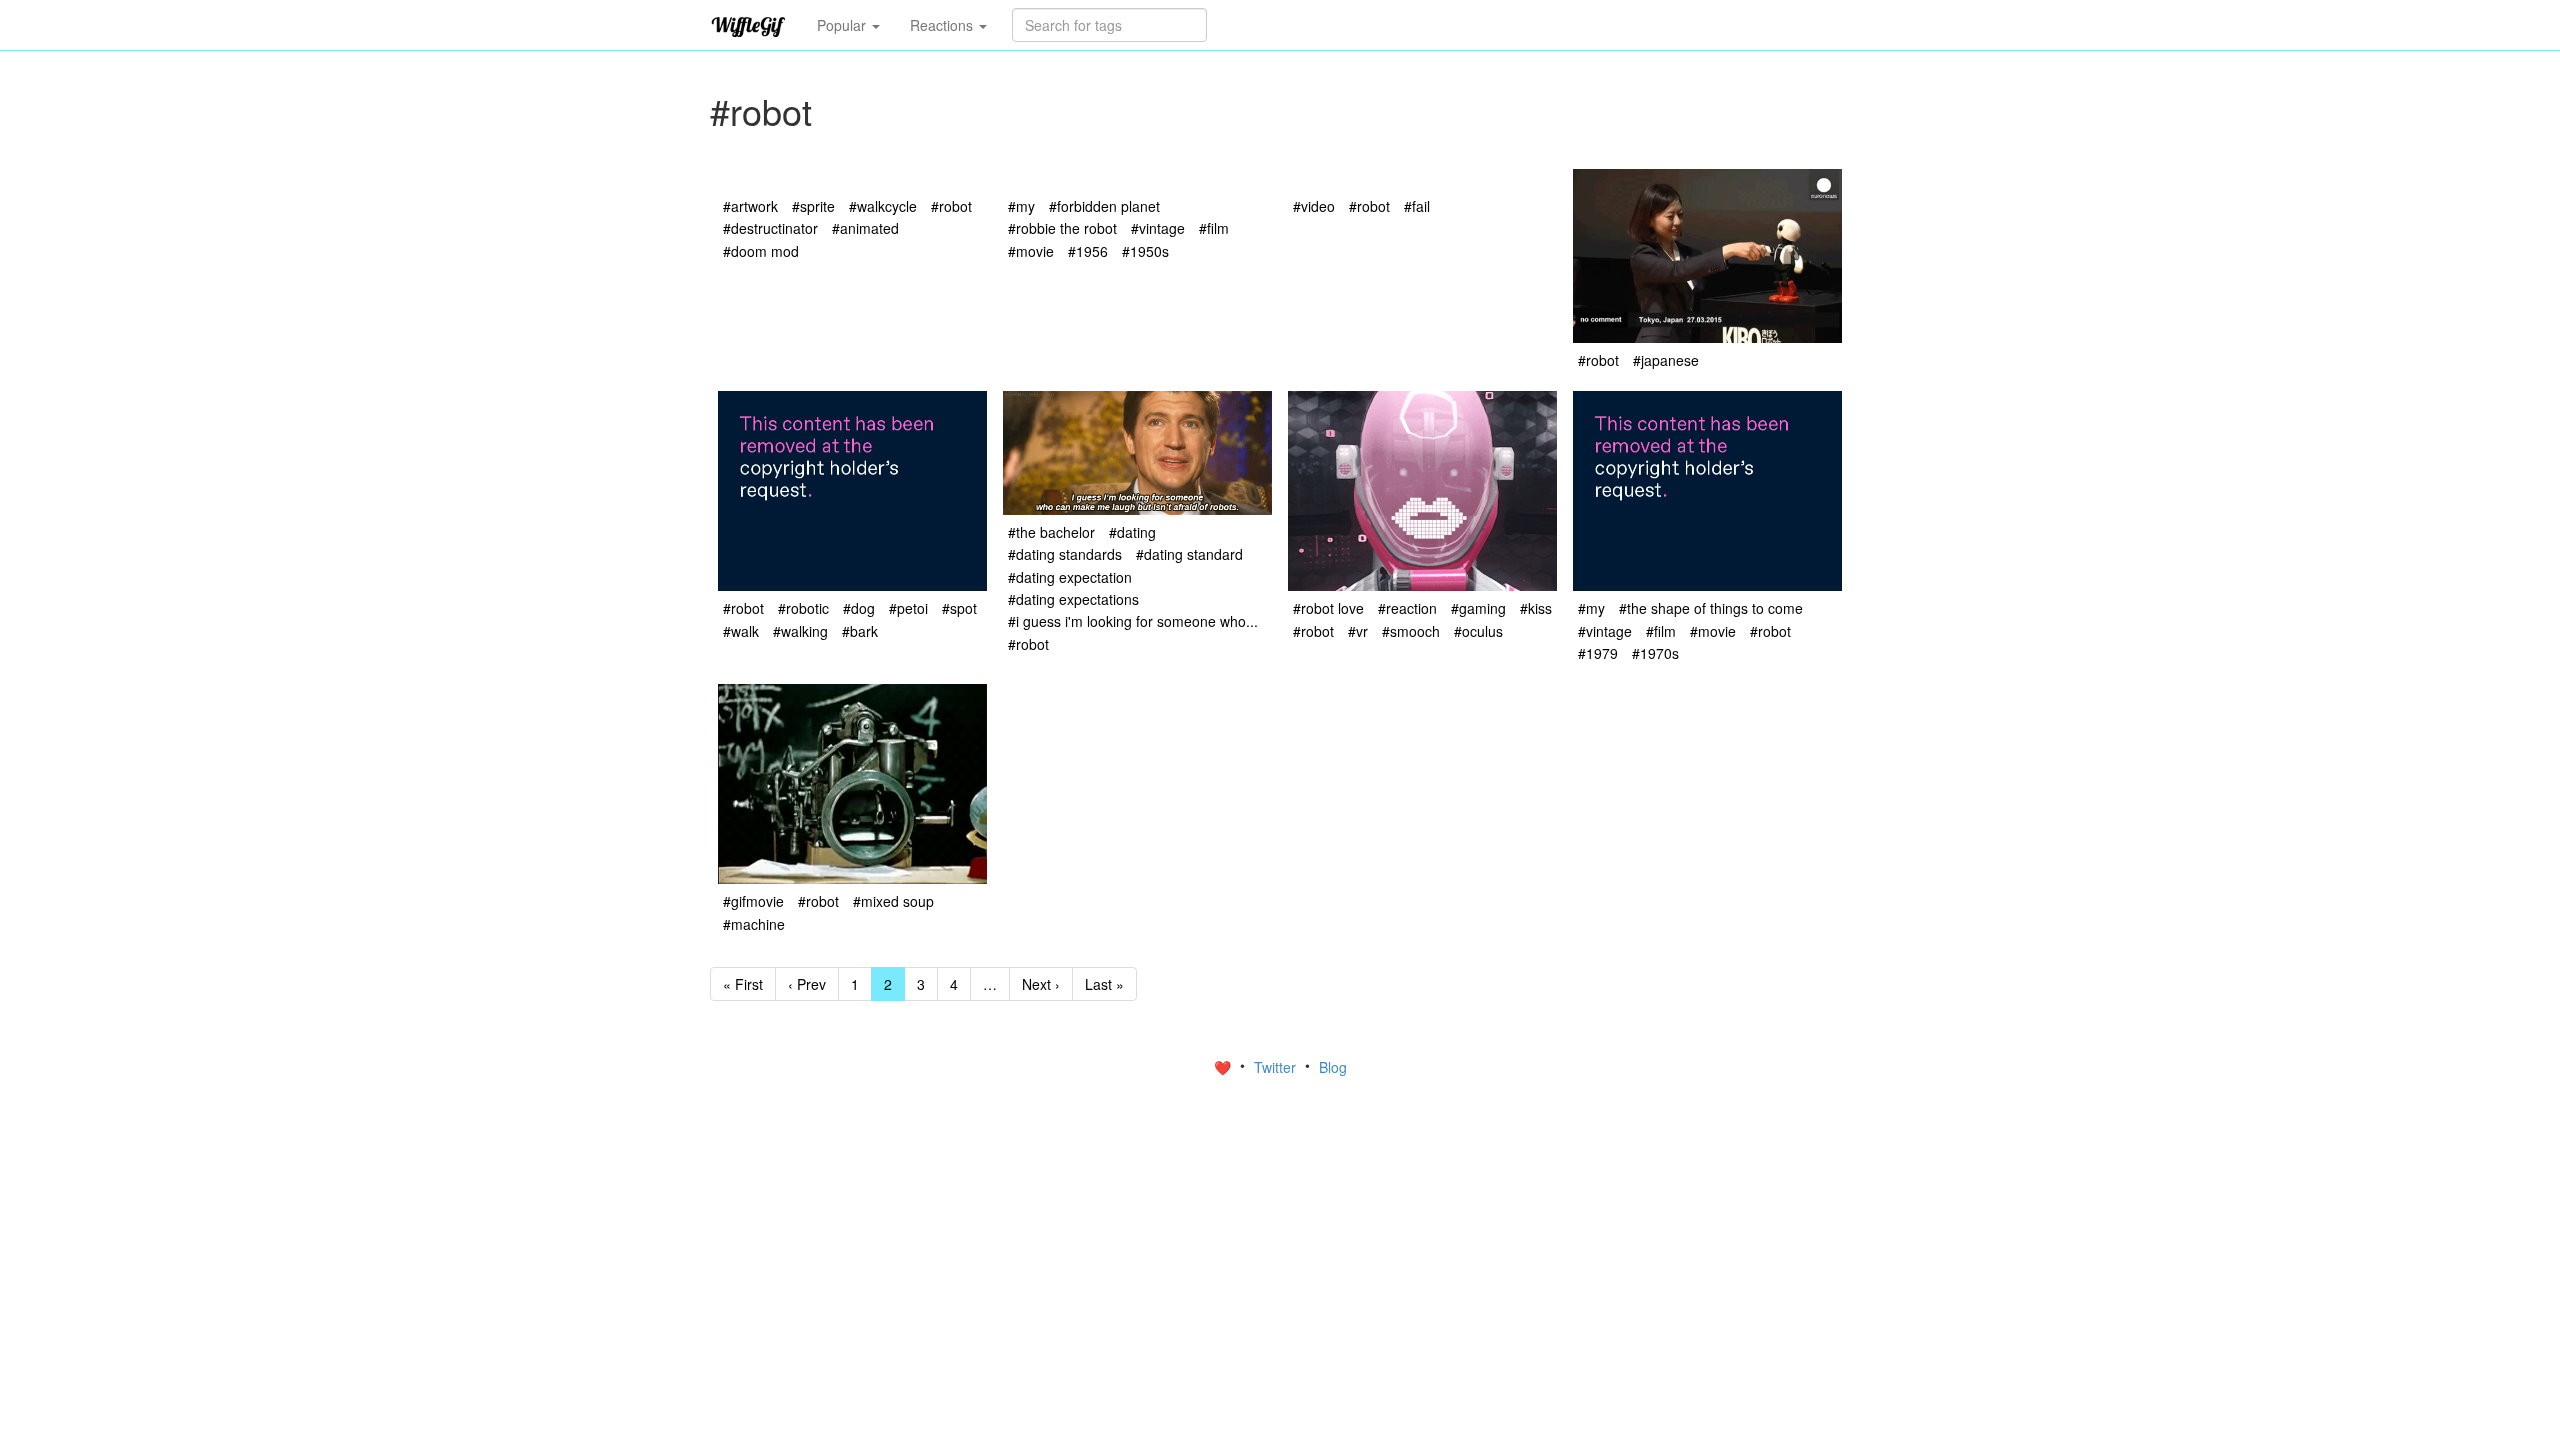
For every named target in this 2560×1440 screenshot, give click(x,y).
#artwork (750, 206)
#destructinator (770, 228)
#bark (860, 631)
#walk (741, 631)
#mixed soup (893, 901)
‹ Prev (807, 984)
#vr (1358, 631)
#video (1314, 206)
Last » (1104, 984)
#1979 (1598, 653)
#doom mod (761, 251)
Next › (1041, 984)
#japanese (1666, 360)
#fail (1417, 206)
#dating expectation (1070, 577)
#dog (859, 608)
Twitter (1277, 1067)
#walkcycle (883, 206)
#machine (754, 924)
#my (1021, 206)
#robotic (803, 608)
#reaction (1407, 608)
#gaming (1478, 608)
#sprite (813, 206)
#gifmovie (753, 901)
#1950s (1145, 251)
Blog (1333, 1067)
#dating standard (1189, 554)
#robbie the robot (1062, 228)
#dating (1132, 532)
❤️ (1224, 1067)
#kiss (1536, 608)
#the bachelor (1051, 532)
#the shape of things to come (1711, 608)
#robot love (1328, 608)
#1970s (1655, 653)
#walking (800, 631)
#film (1214, 228)
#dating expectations (1073, 599)
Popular (843, 25)
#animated (865, 228)
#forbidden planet (1104, 206)
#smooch (1411, 631)
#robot (951, 206)
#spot (959, 608)
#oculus (1478, 631)
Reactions (943, 25)
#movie (1031, 251)
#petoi (908, 608)
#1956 (1088, 251)
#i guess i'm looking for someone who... (1133, 621)
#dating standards (1065, 554)
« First (743, 984)
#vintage (1158, 228)
